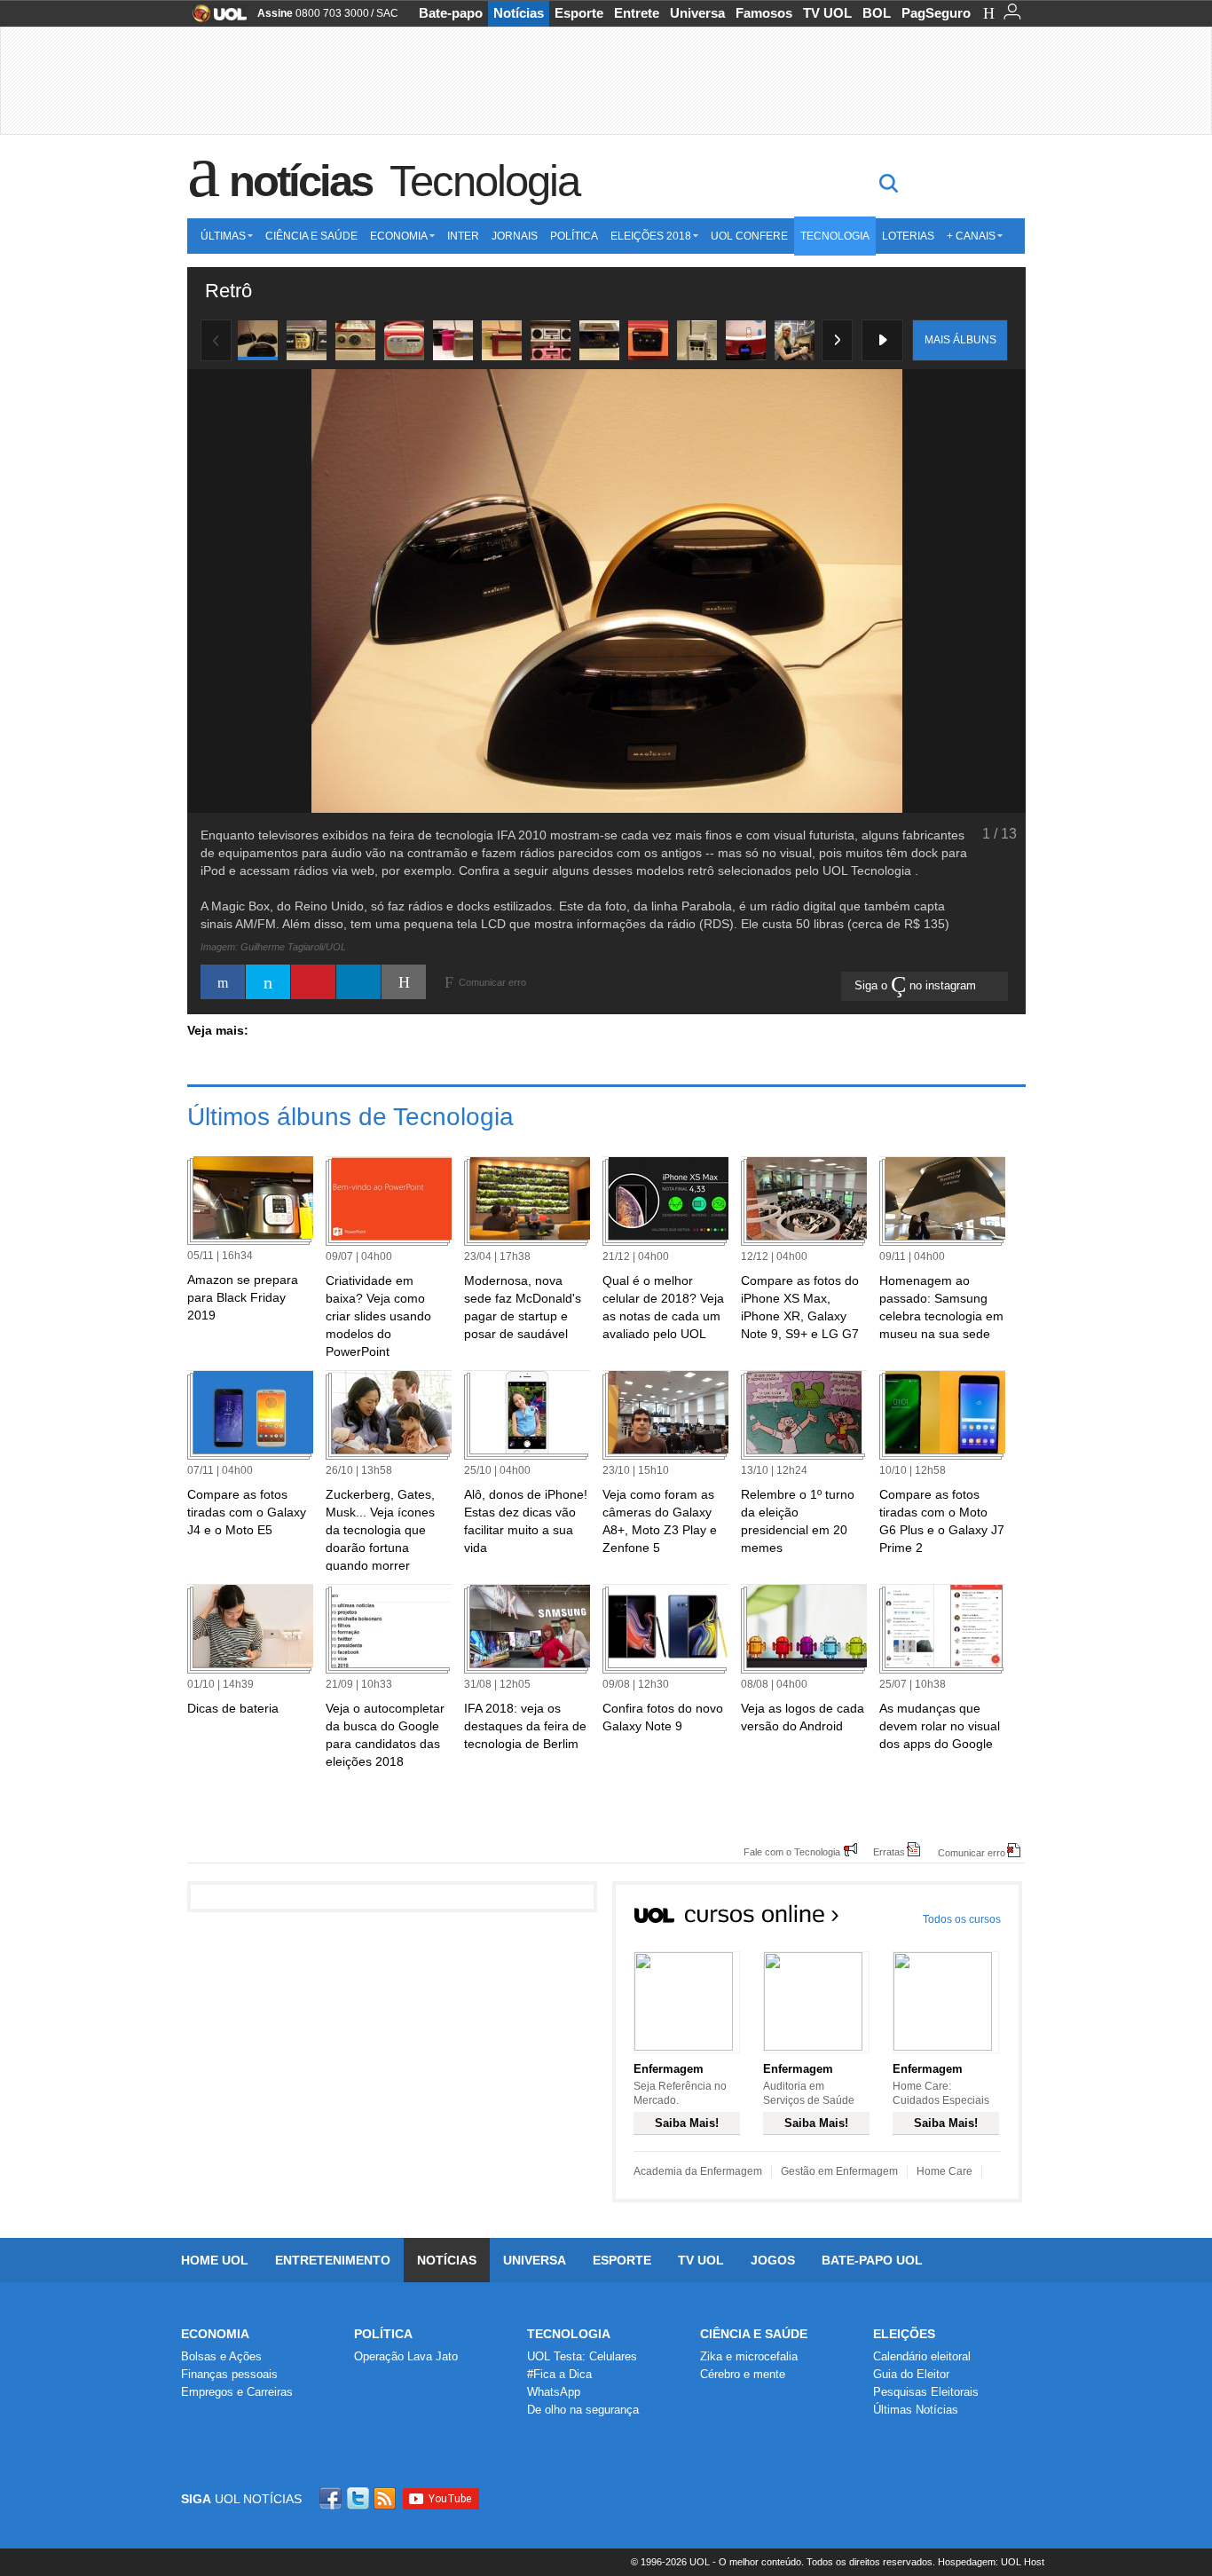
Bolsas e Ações (221, 2356)
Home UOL (215, 2260)
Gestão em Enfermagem (839, 2171)
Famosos (764, 13)
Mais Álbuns (960, 340)
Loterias (908, 236)
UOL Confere (749, 236)
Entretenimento (333, 2260)
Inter (463, 236)
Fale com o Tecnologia (792, 1851)
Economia (399, 236)
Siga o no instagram (917, 985)
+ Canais (971, 236)
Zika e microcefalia (749, 2356)
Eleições (904, 2334)
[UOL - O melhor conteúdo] (214, 19)
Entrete (637, 13)
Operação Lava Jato (406, 2356)
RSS (386, 2498)
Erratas (889, 1851)
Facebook (333, 2498)
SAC (387, 13)
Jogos (773, 2260)
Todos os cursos (962, 1919)
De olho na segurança (583, 2410)
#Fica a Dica (559, 2374)
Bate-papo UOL (872, 2260)
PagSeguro (936, 13)
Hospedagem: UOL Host (991, 2562)
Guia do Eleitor (911, 2374)
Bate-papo (451, 13)
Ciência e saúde (754, 2334)
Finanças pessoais (229, 2374)
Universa (697, 13)
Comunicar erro (972, 1852)
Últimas (223, 236)
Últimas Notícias (916, 2410)
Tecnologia (484, 181)
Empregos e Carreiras (237, 2392)
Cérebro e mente (743, 2374)
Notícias (519, 13)
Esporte (579, 13)
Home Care (944, 2171)
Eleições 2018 (651, 236)
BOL (877, 13)
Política (574, 236)
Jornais (515, 236)
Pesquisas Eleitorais (926, 2392)
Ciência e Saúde (311, 236)
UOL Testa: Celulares (582, 2356)
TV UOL (827, 13)
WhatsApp (554, 2392)
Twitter (359, 2498)
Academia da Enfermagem (698, 2171)
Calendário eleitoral (922, 2356)
